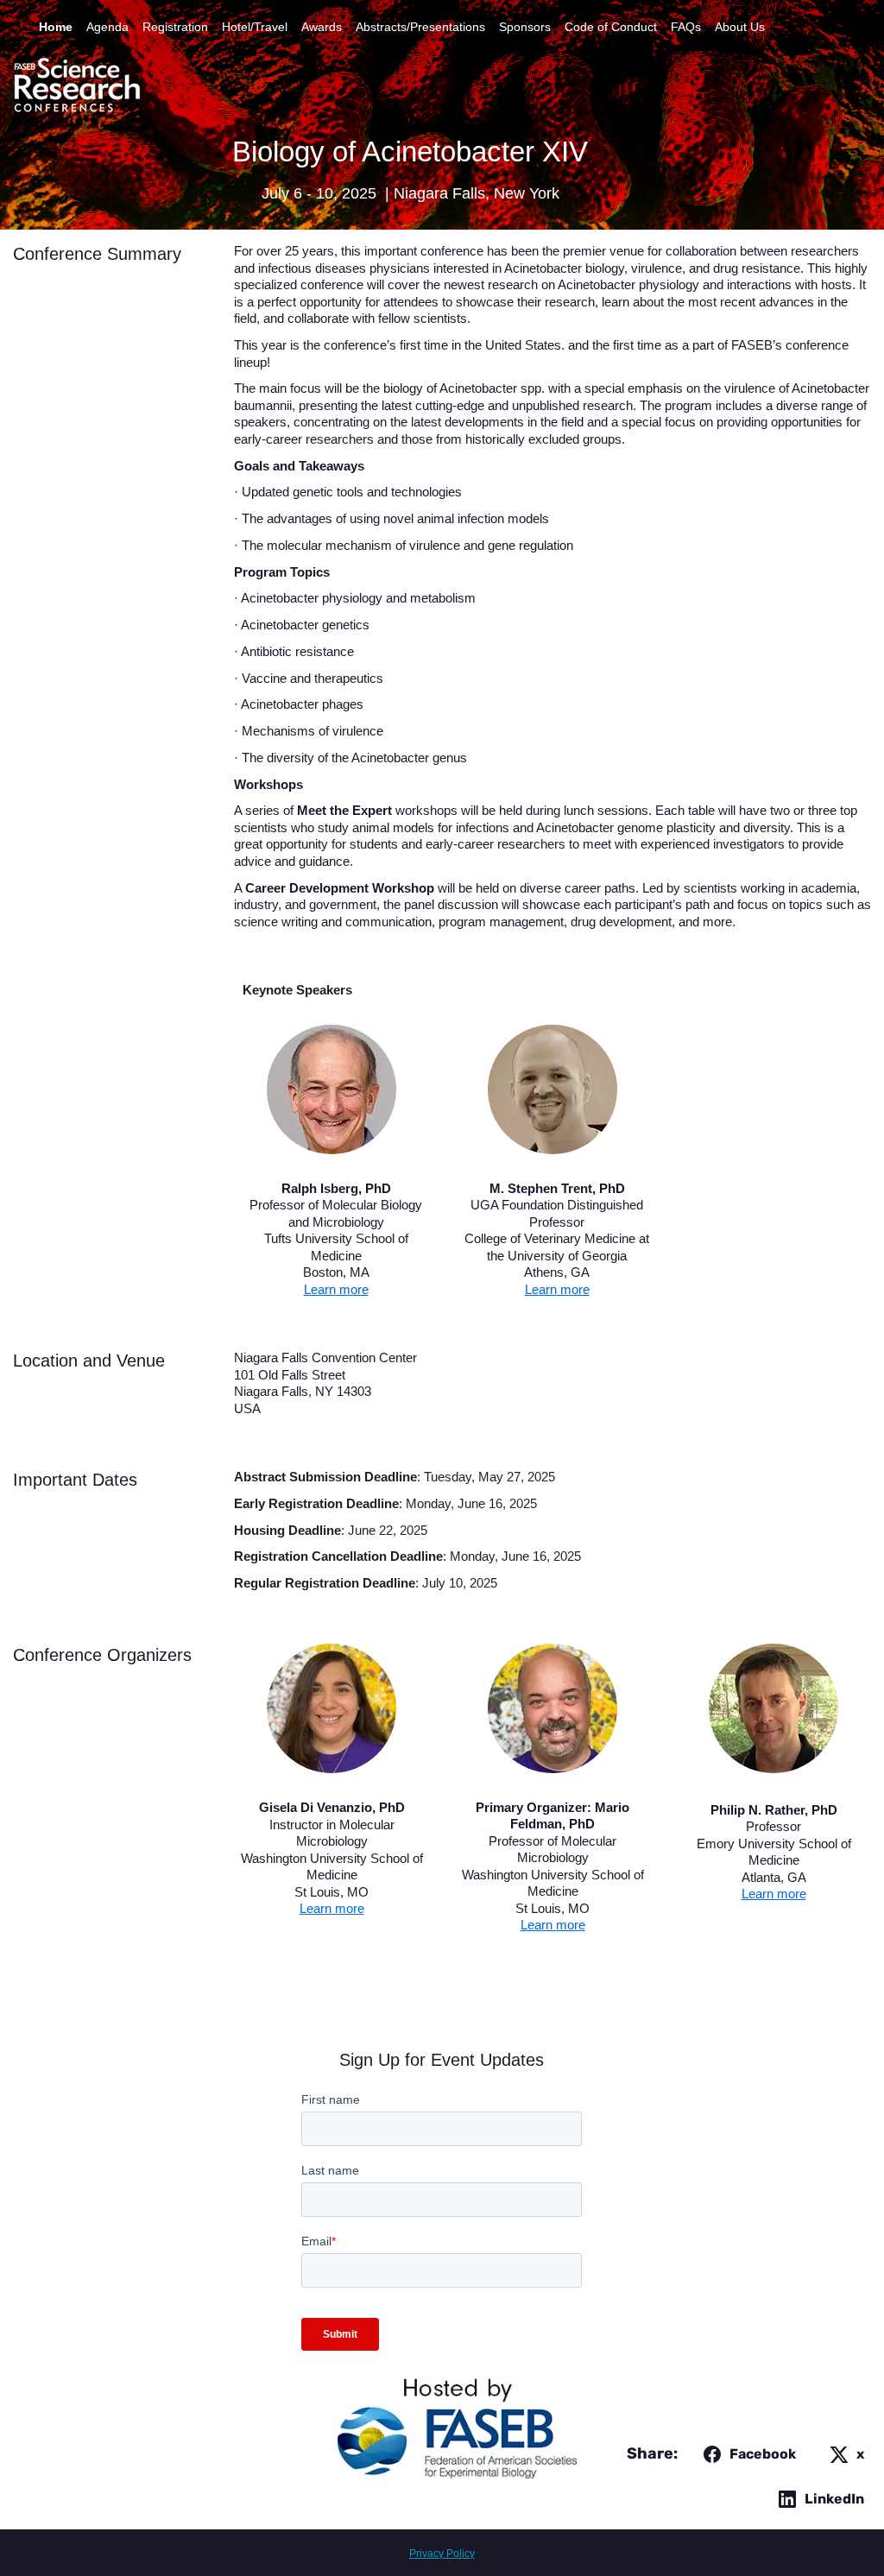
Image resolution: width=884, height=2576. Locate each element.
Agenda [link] (107, 27)
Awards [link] (322, 27)
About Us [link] (740, 27)
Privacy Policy (442, 2554)
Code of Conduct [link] (611, 27)
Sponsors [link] (525, 27)
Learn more (336, 1289)
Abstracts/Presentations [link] (420, 27)
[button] (746, 2454)
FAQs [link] (686, 27)
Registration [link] (175, 27)
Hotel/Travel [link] (255, 27)
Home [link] (56, 27)
